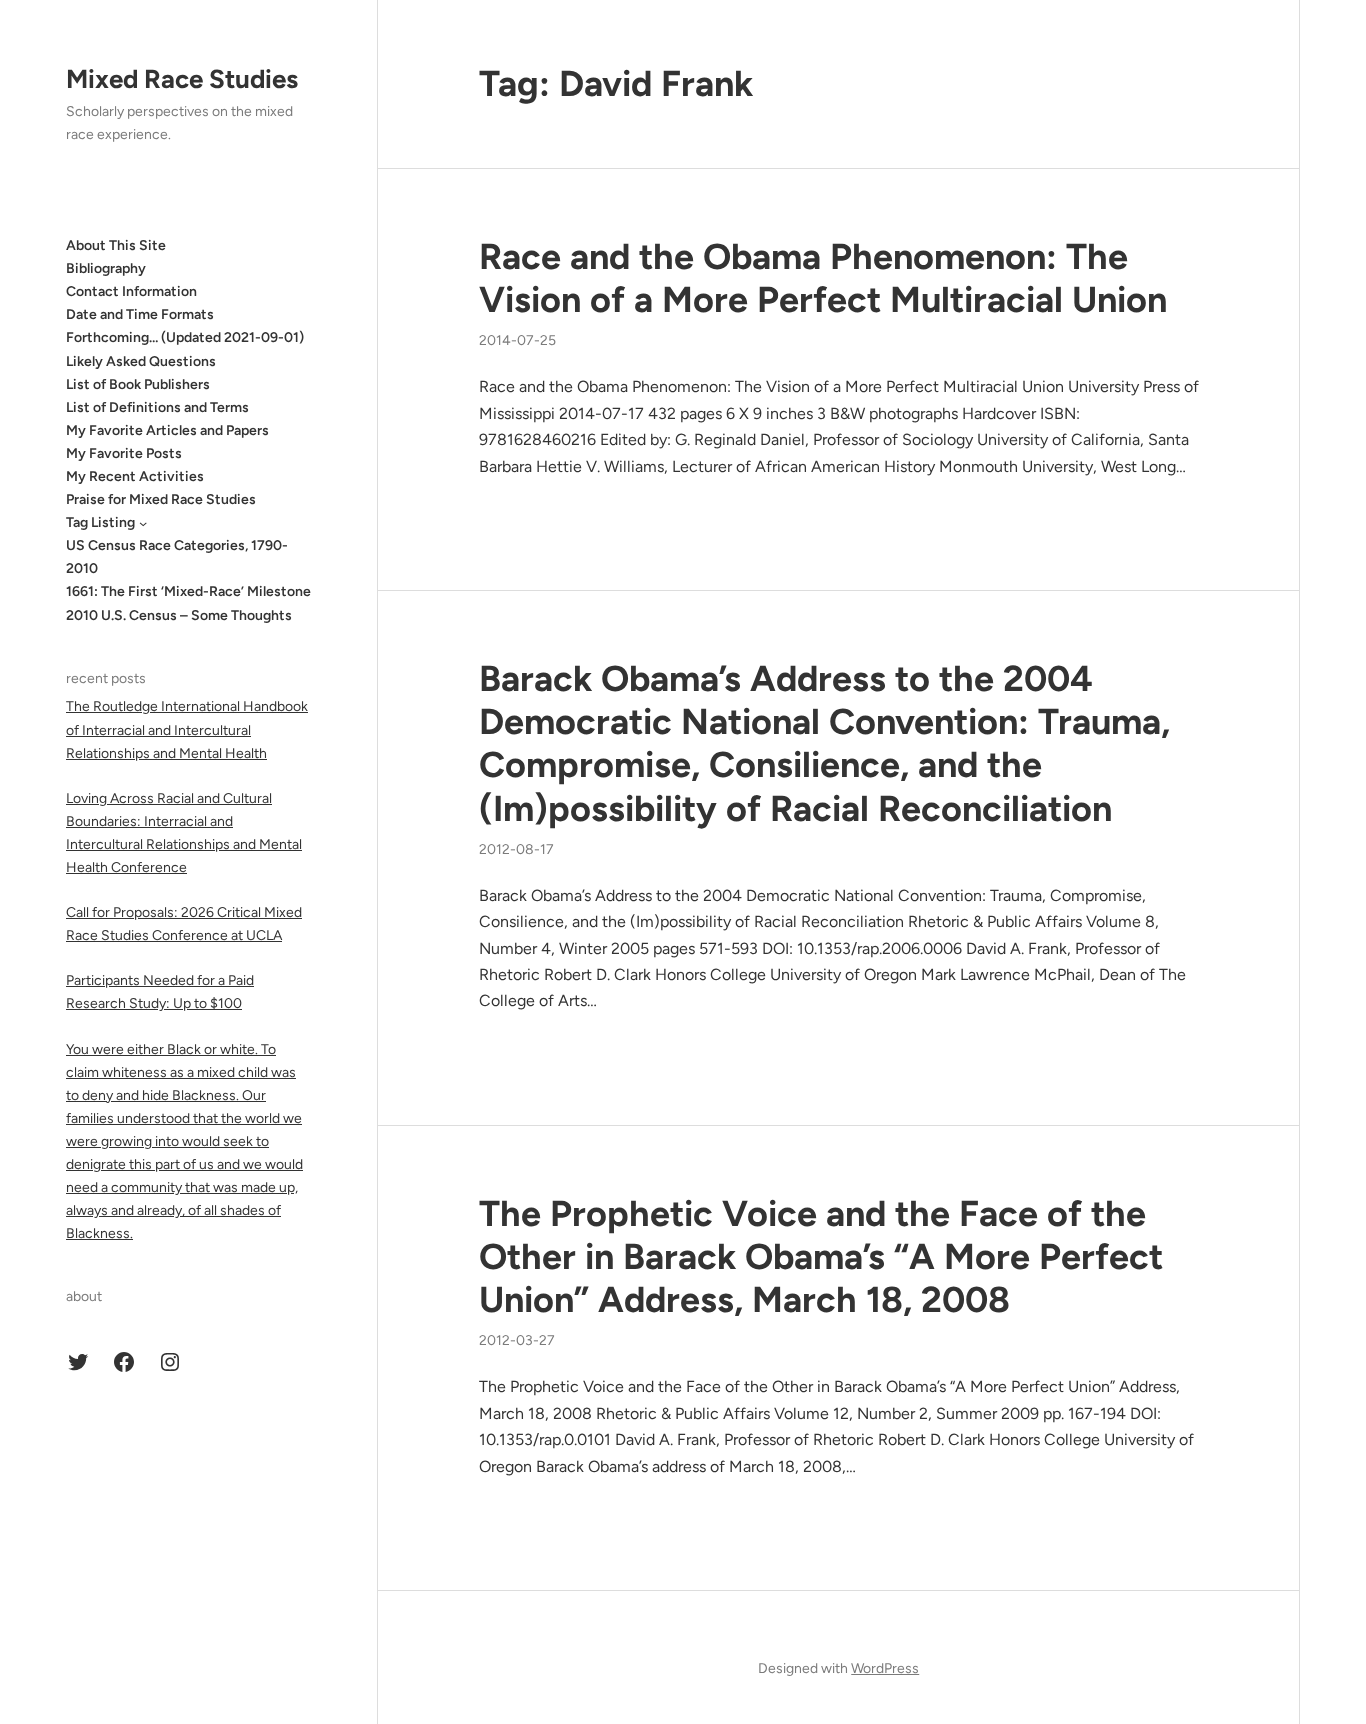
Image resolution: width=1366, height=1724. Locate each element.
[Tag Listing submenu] (143, 523)
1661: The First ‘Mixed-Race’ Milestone (188, 592)
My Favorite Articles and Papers (167, 430)
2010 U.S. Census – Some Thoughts (179, 615)
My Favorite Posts (124, 453)
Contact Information (131, 291)
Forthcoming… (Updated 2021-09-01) (185, 338)
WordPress (885, 1668)
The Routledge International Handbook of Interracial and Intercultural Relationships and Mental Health (187, 730)
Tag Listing (100, 522)
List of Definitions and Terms (157, 407)
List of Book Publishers (138, 384)
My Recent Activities (135, 476)
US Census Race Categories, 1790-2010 (177, 557)
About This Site (116, 245)
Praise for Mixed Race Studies (161, 499)
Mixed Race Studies (182, 79)
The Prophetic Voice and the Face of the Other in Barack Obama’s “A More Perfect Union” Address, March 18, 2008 (821, 1256)
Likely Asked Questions (141, 361)
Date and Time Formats (140, 314)
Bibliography (106, 268)
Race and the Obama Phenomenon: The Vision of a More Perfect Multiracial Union (823, 278)
